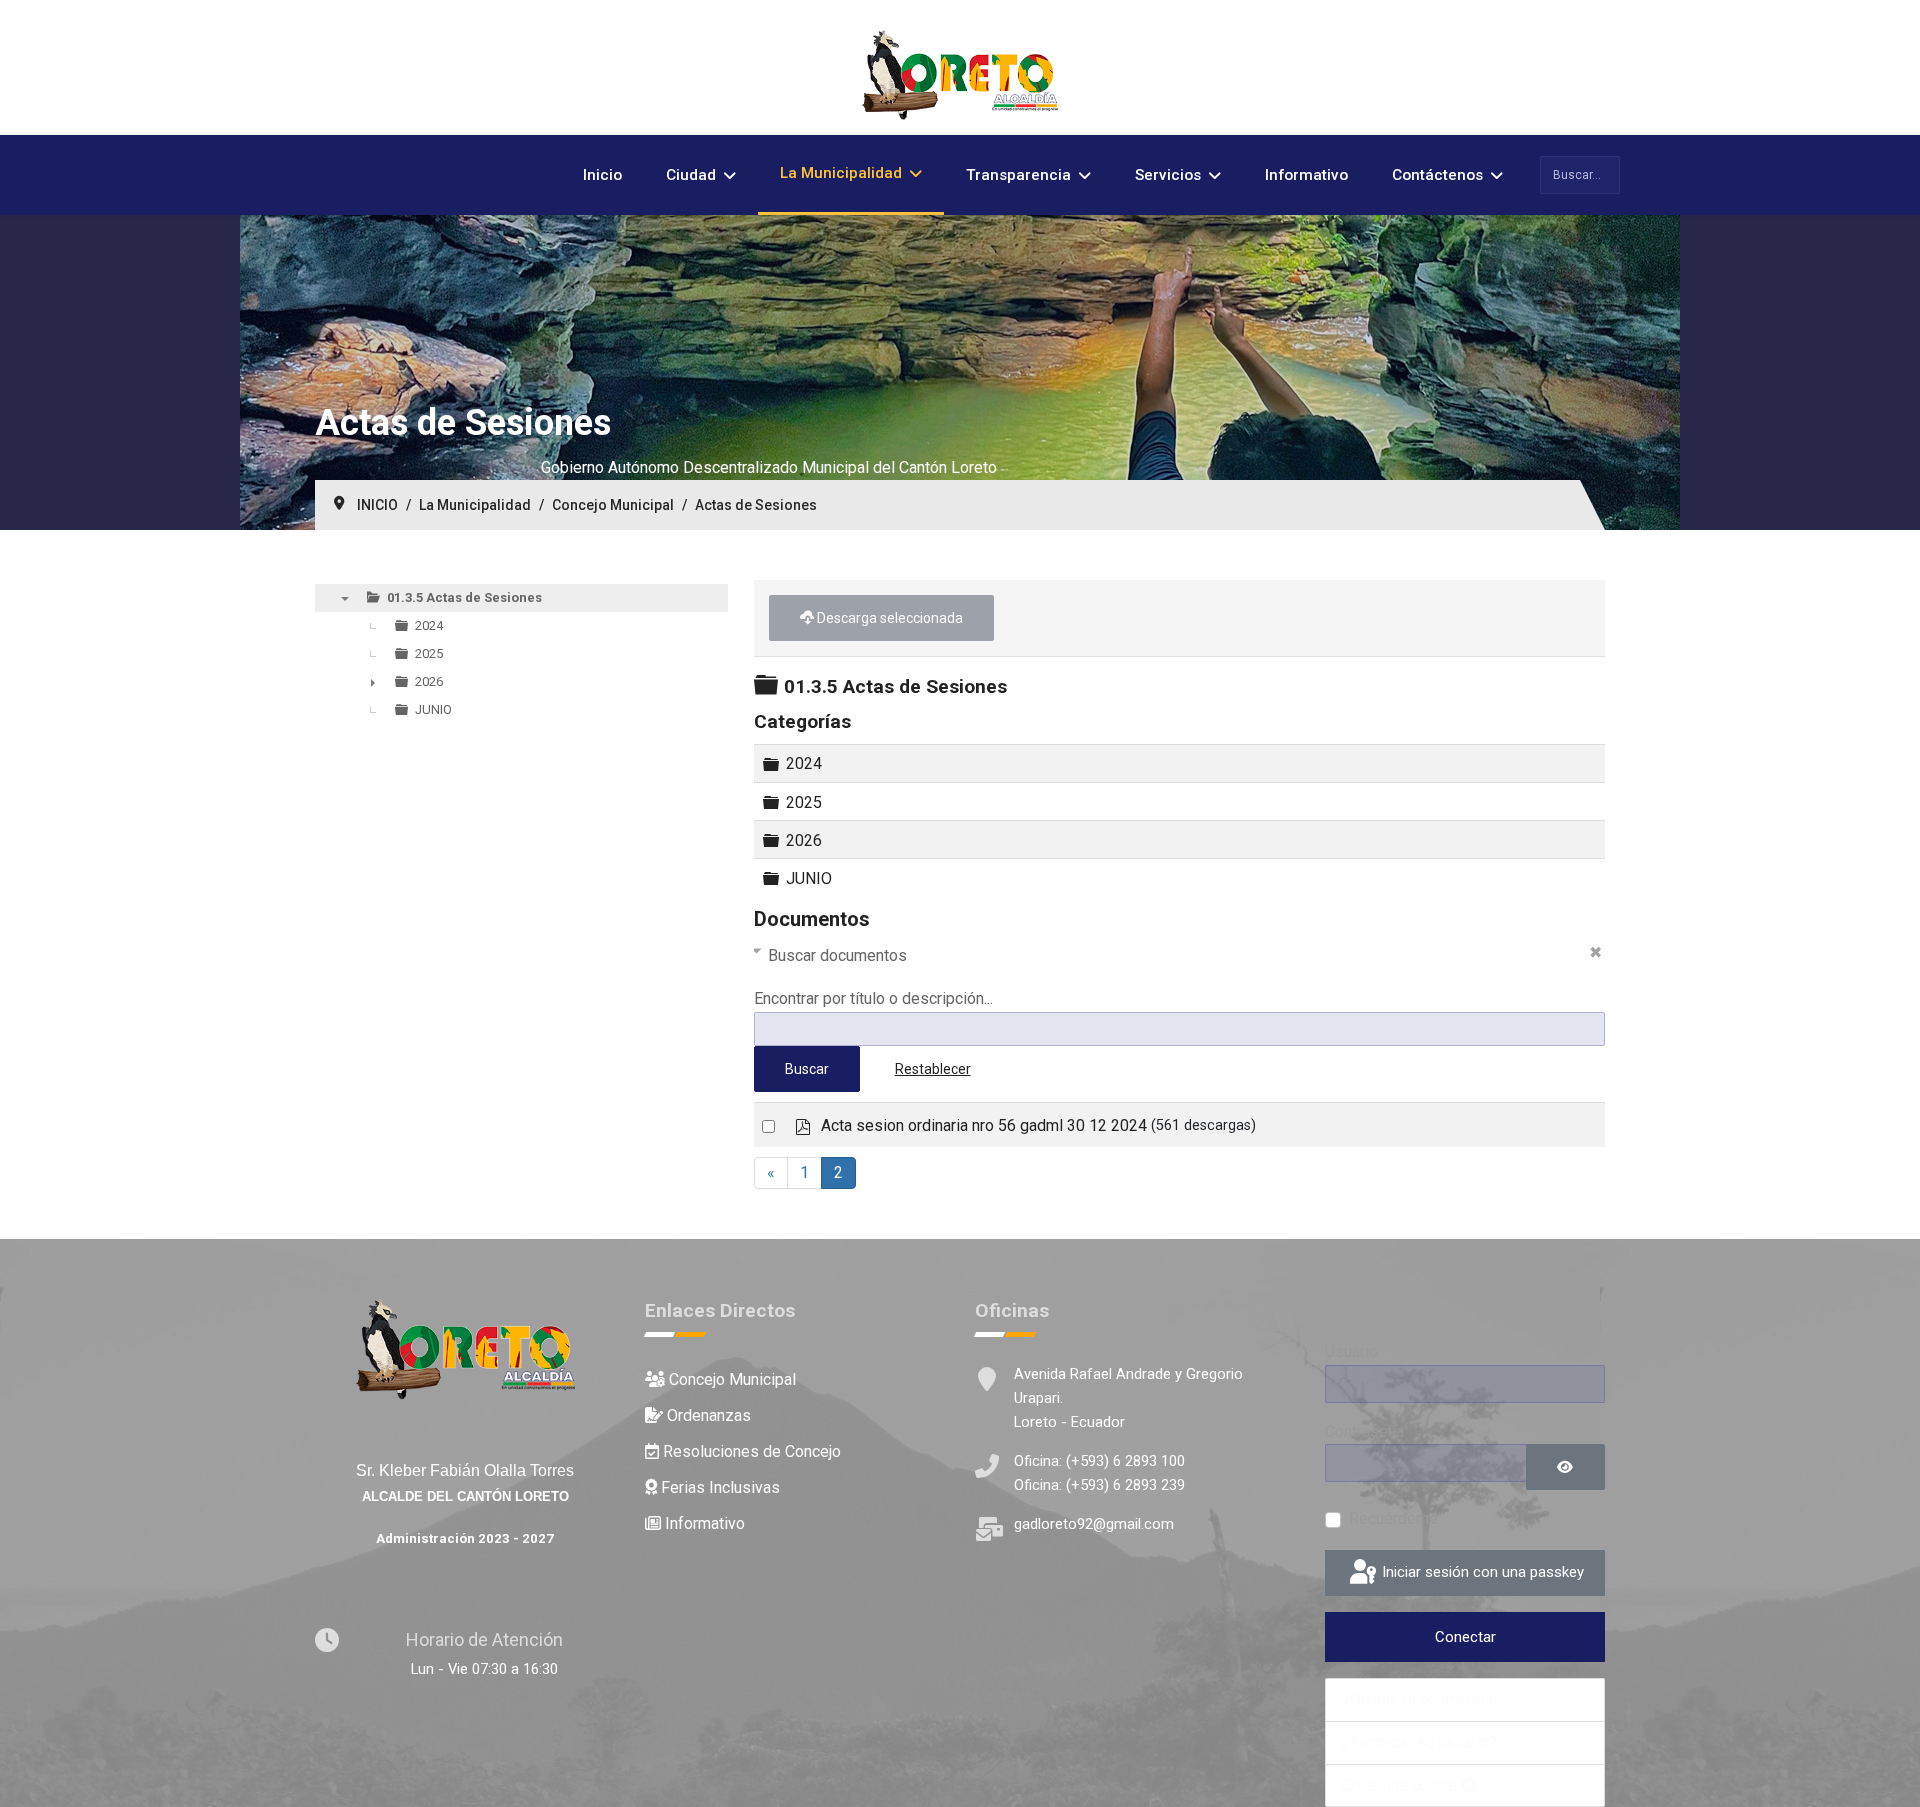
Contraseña (1364, 1431)
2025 (804, 801)
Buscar (807, 1069)
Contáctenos (1437, 175)
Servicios (1168, 175)
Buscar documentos (837, 955)
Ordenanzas (707, 1415)
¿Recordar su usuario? (1419, 1742)
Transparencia (1018, 175)
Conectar (1465, 1637)
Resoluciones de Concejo (750, 1451)
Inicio (602, 175)
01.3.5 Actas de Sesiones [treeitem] (464, 597)
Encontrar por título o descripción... (873, 998)
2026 (804, 839)
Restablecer (933, 1069)
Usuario (1351, 1351)
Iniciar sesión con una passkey (1481, 1572)
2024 (804, 763)
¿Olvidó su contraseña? (1423, 1699)
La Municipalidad (841, 173)
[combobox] (1580, 175)
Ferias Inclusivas (718, 1487)
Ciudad (691, 175)
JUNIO (809, 878)
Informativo (1306, 175)
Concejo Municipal (730, 1379)
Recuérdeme (1393, 1518)
